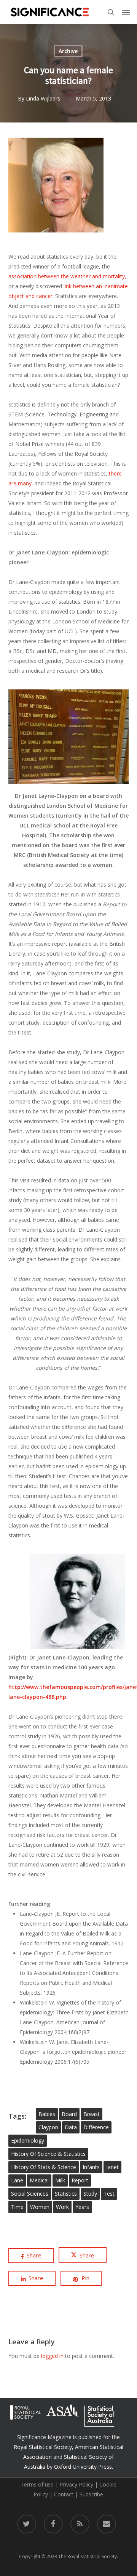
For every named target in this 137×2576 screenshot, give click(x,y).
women (40, 2207)
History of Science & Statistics (48, 2154)
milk (60, 2180)
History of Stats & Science (44, 2167)
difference (96, 2127)
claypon (48, 2127)
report (80, 2180)
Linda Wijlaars (43, 98)
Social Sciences (30, 2194)
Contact (64, 2494)
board (69, 2114)
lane (17, 2180)
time (17, 2207)
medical (39, 2180)
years (82, 2207)
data (71, 2127)
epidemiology (28, 2140)
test (109, 2194)
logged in (52, 2356)
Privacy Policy (76, 2484)
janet (112, 2167)
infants (91, 2167)
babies (47, 2114)
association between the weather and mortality (67, 276)
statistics (66, 2194)
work (62, 2207)
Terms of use (37, 2484)
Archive (68, 51)
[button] (126, 12)
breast (92, 2114)
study (90, 2194)
